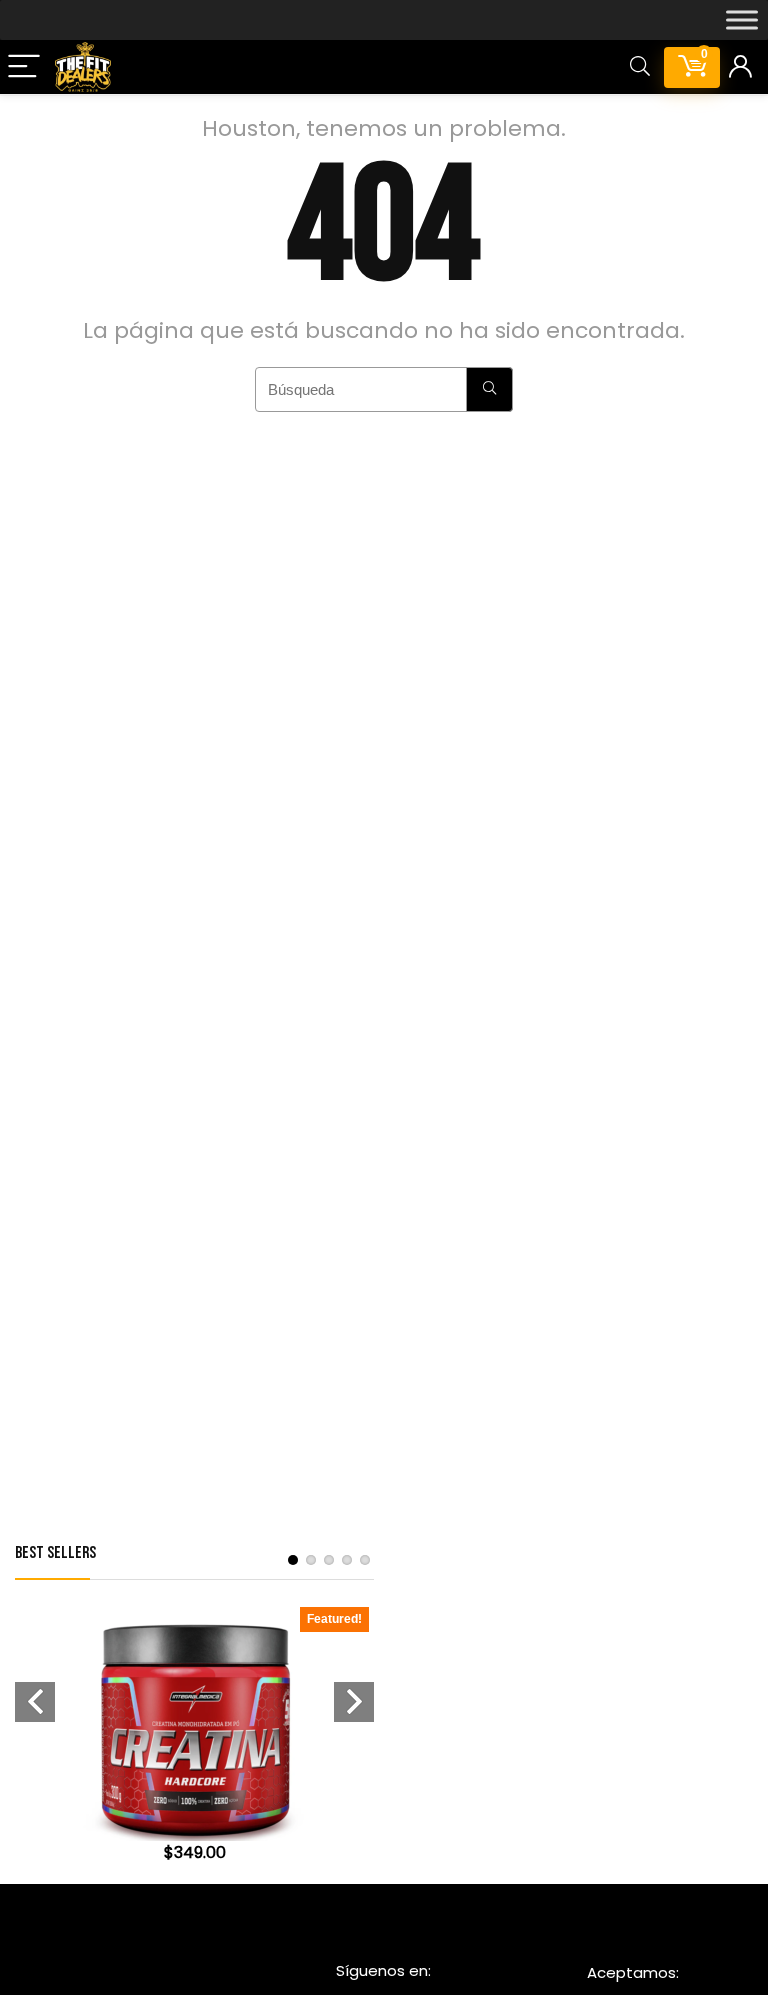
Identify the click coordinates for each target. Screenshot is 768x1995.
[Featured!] (195, 1628)
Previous (35, 1702)
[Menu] (24, 67)
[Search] (640, 67)
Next (354, 1702)
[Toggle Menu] (742, 20)
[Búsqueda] (489, 389)
